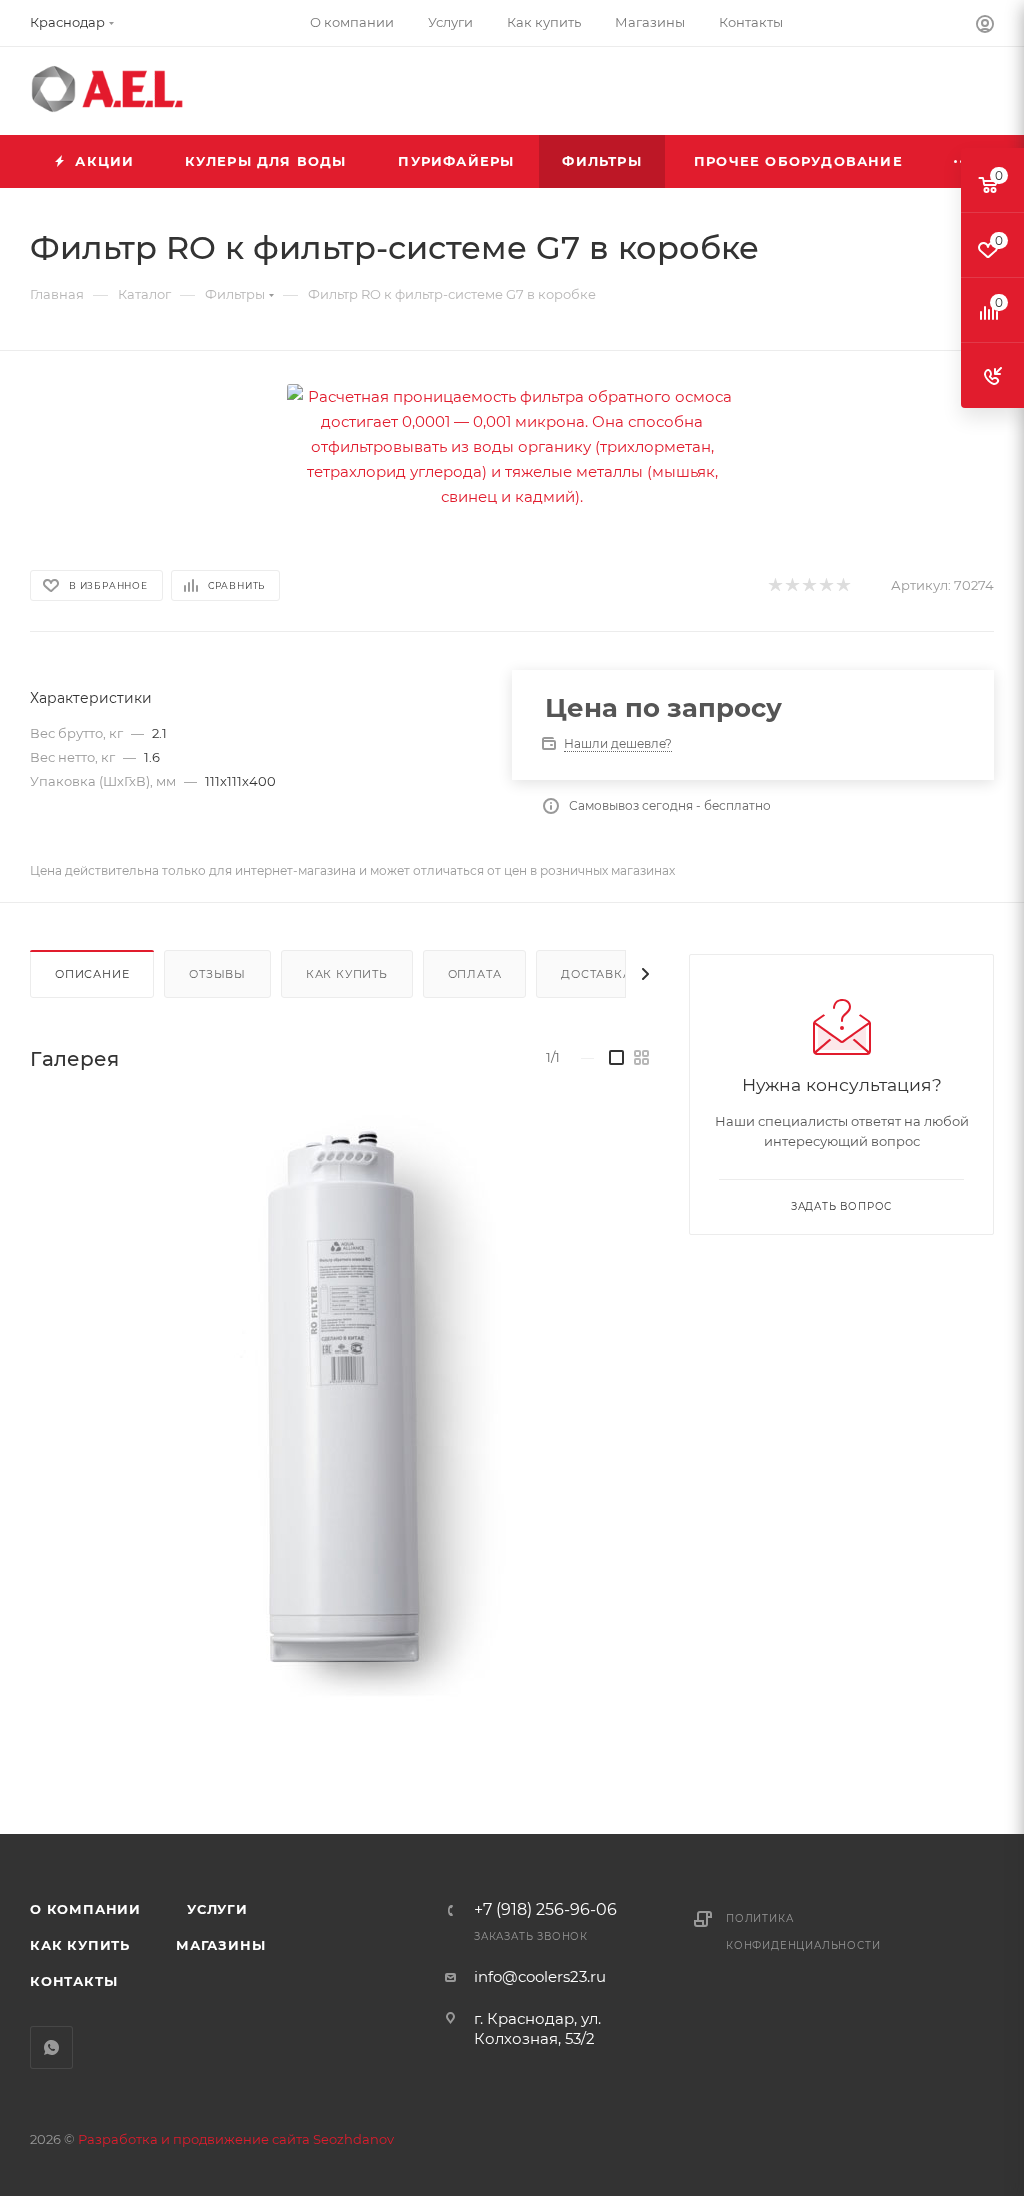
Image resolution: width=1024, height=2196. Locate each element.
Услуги (217, 1909)
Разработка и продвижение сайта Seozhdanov (236, 2139)
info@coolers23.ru (540, 1976)
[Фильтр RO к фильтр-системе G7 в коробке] (338, 1402)
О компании (85, 1909)
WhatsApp (51, 2047)
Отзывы (217, 974)
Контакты (73, 1981)
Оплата (475, 974)
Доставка (596, 974)
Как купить (347, 974)
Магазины (220, 1945)
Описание (92, 974)
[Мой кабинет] (985, 26)
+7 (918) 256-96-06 (545, 1910)
